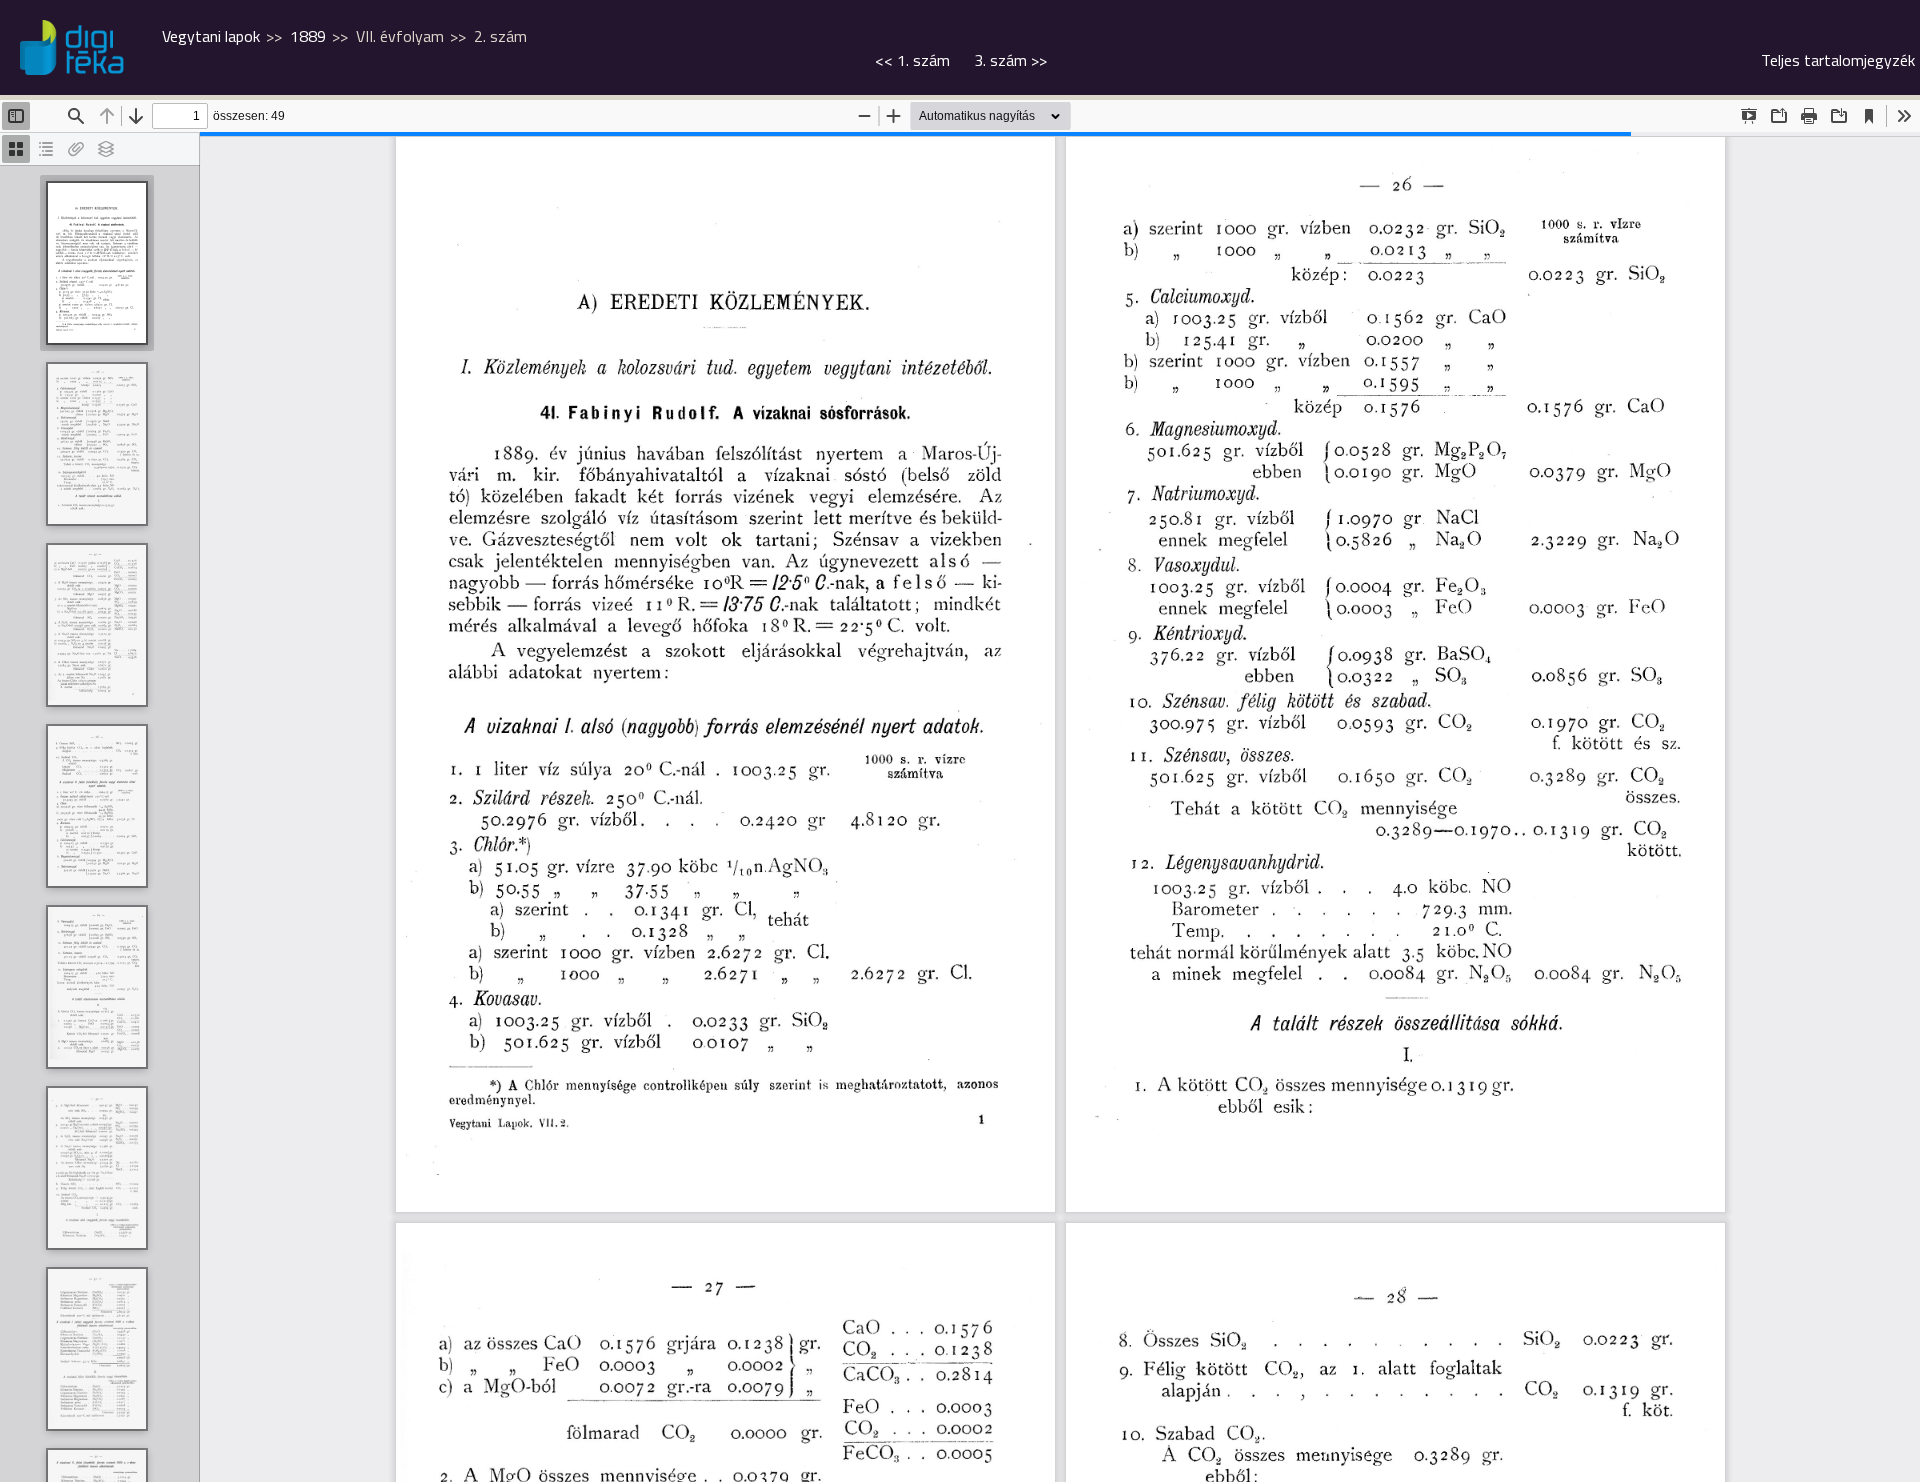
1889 (308, 36)
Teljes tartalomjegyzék (1838, 60)
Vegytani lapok (211, 36)
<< (912, 60)
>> (1010, 60)
